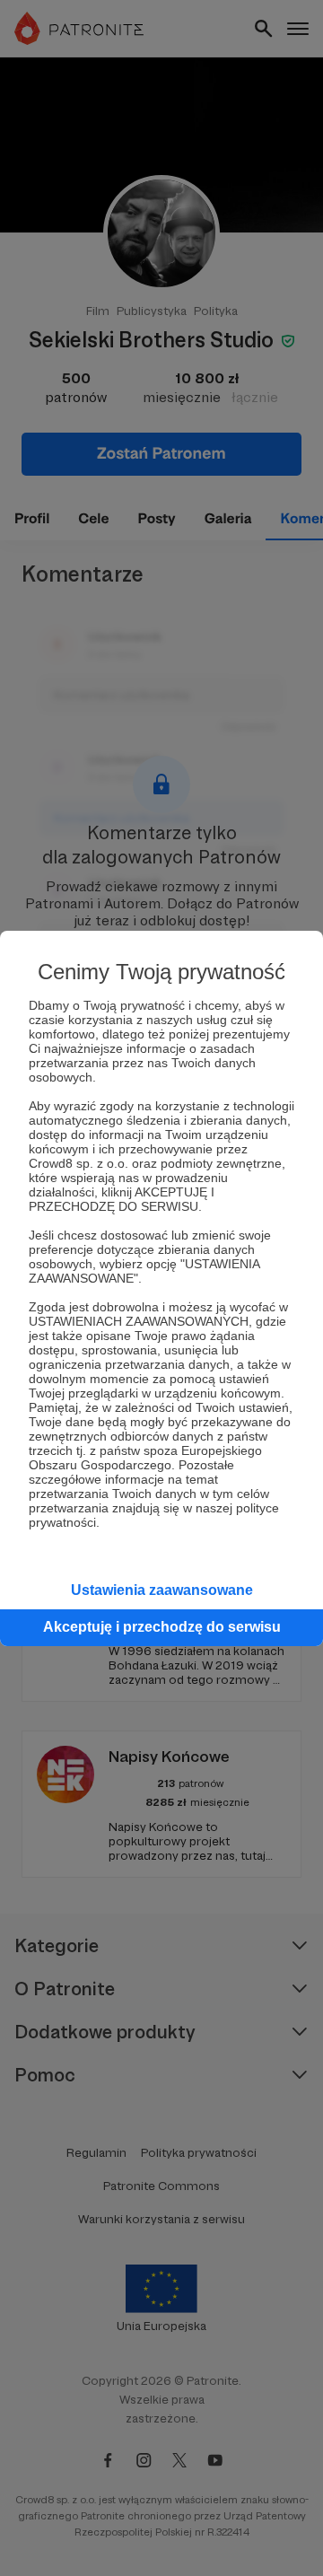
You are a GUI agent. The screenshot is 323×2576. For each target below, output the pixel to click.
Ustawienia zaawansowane (162, 1590)
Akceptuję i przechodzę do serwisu (162, 1627)
